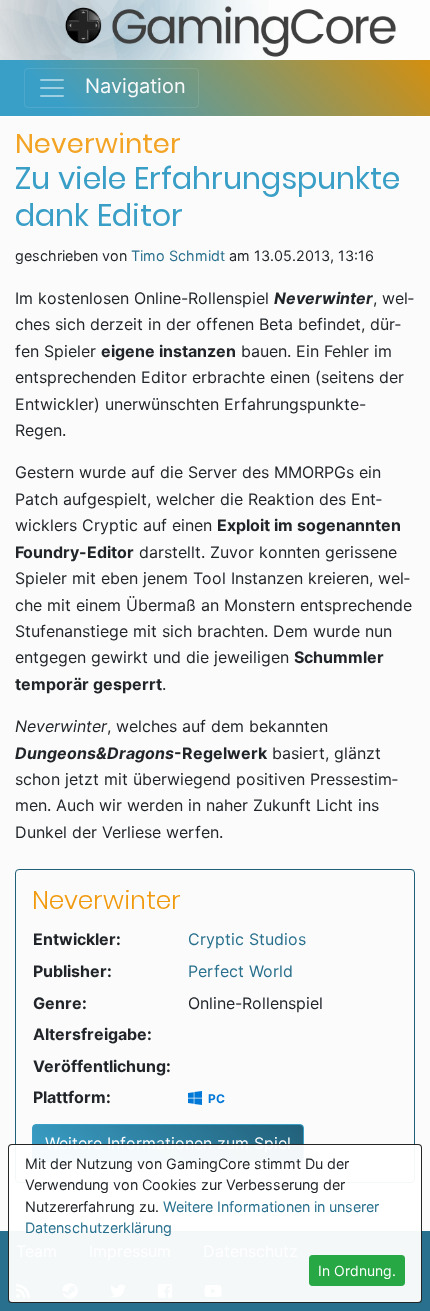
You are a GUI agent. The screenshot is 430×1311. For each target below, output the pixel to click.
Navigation (126, 86)
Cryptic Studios (247, 939)
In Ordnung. (357, 1270)
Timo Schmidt (178, 255)
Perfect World (240, 971)
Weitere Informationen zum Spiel (168, 1143)
